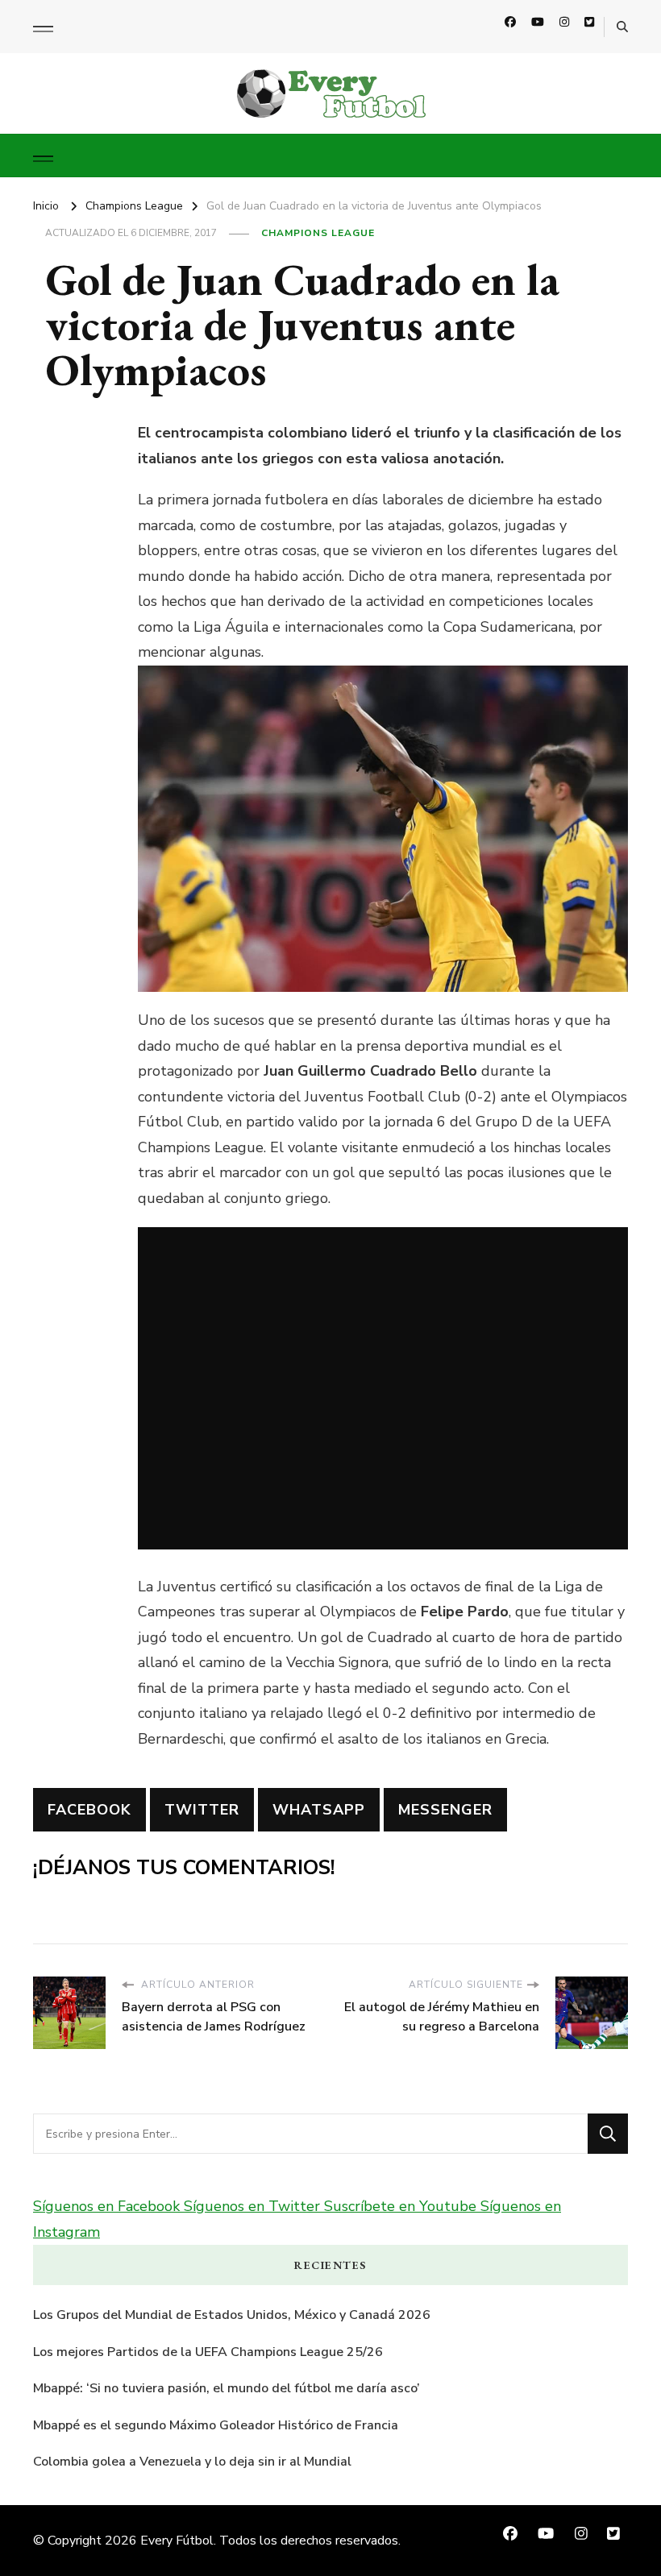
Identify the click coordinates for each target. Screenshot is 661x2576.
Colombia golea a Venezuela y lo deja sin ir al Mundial (192, 2462)
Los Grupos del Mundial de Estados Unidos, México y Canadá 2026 (232, 2315)
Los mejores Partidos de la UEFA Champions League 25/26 (208, 2352)
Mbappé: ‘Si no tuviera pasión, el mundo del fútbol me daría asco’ (227, 2388)
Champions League (318, 233)
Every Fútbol (177, 2541)
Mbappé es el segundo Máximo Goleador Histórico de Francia (216, 2425)
